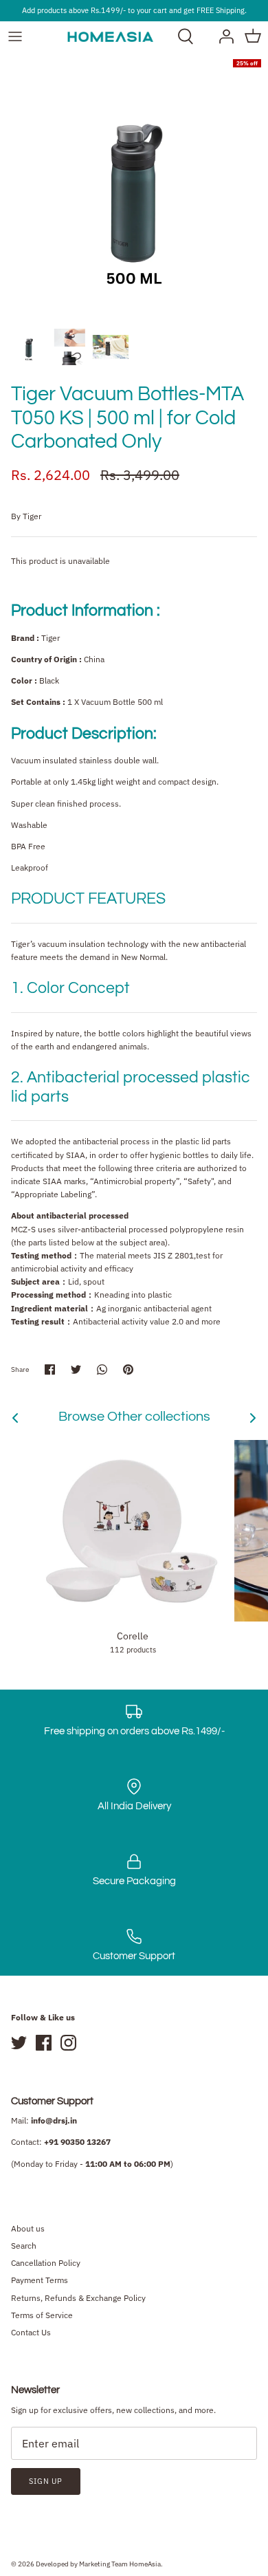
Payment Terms (40, 2280)
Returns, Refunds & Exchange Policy (78, 2298)
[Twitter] (19, 2043)
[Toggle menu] (15, 36)
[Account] (223, 36)
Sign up (46, 2481)
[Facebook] (44, 2043)
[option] (134, 186)
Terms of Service (42, 2315)
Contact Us (31, 2332)
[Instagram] (68, 2043)
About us (28, 2228)
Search (24, 2246)
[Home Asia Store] (110, 36)
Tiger (32, 516)
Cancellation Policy (46, 2263)
